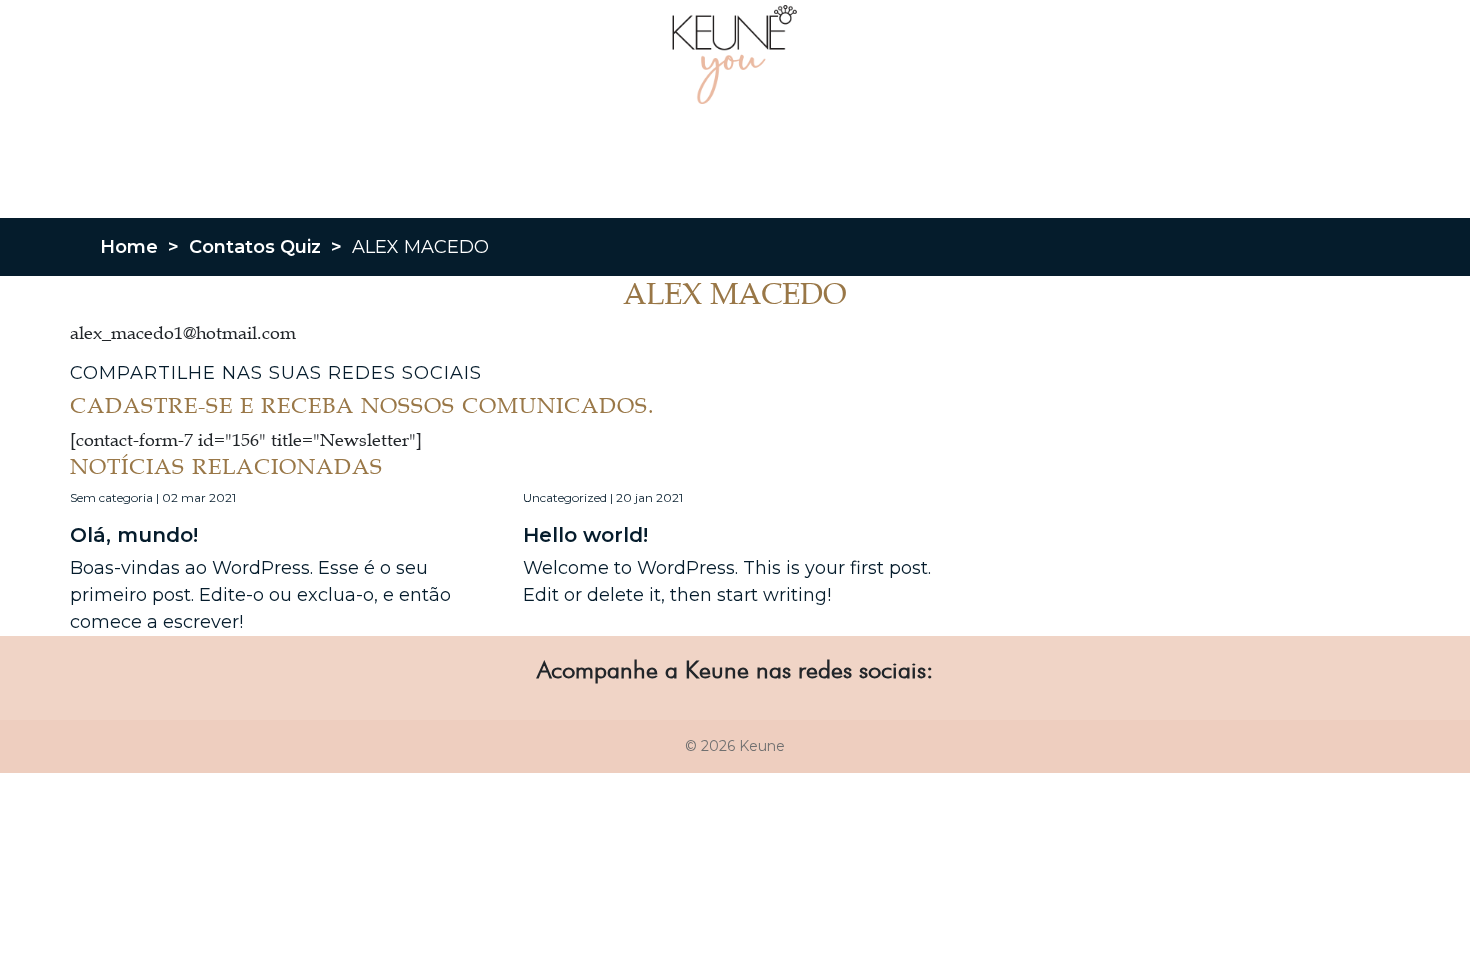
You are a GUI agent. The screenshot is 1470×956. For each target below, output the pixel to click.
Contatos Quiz (255, 247)
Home (129, 247)
